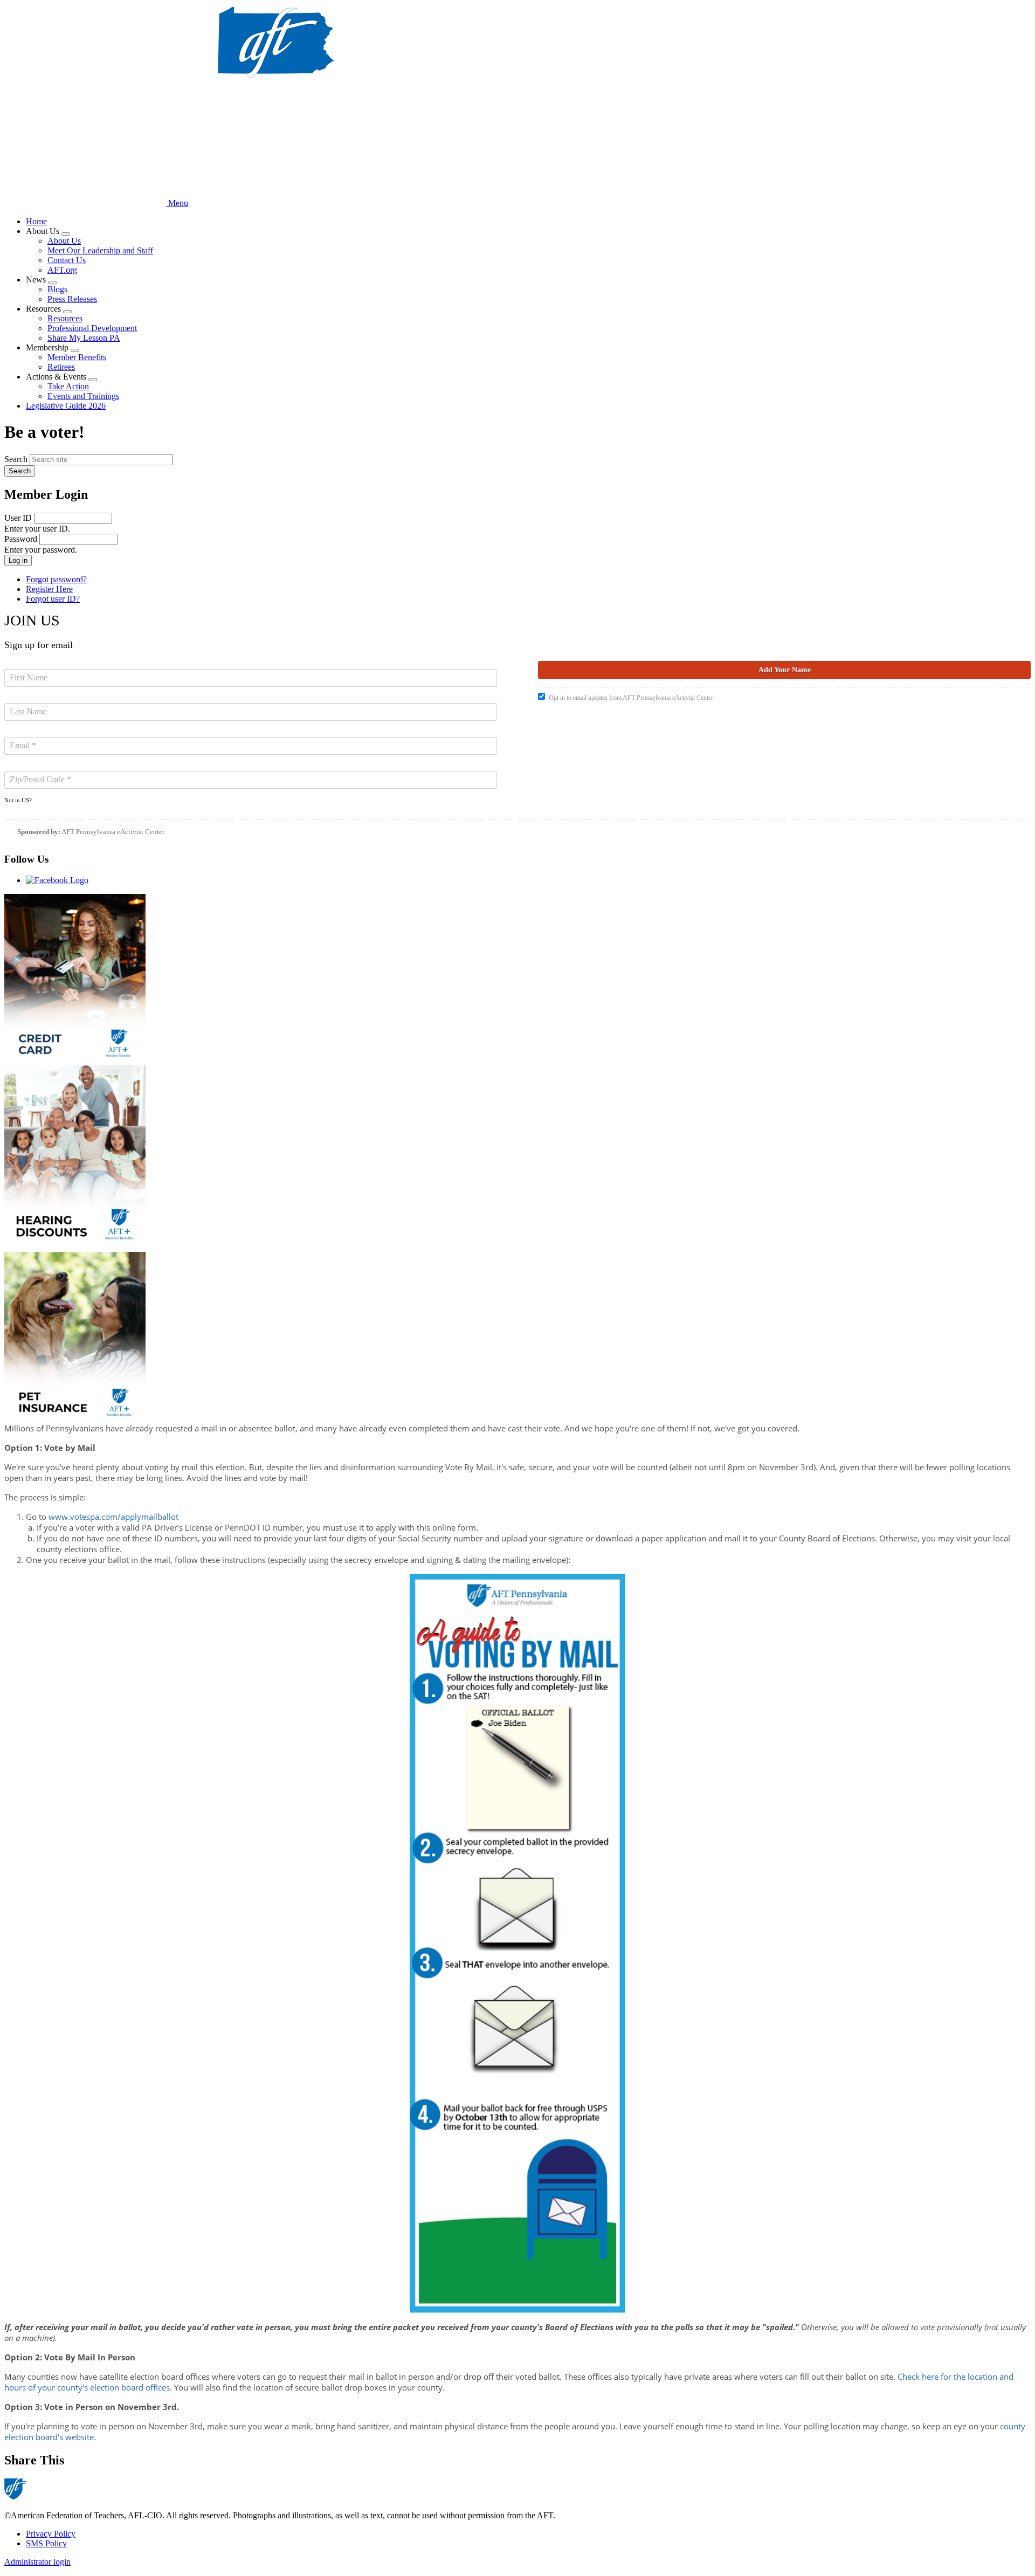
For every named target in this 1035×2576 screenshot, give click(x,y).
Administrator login (37, 2562)
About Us (64, 241)
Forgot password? (56, 579)
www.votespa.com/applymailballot (113, 1517)
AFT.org (62, 270)
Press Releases (72, 299)
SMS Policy (46, 2543)
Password (21, 539)
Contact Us (67, 260)
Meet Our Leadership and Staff (100, 250)
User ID (18, 518)
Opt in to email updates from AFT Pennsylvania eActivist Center (631, 698)
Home (36, 221)
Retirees (61, 367)
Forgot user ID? (53, 599)
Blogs (57, 289)
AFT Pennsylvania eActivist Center (113, 832)
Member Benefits (77, 357)
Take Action (68, 386)
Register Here (49, 589)
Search (16, 459)
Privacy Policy (51, 2534)
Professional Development (92, 328)
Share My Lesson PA (84, 338)
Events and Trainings (83, 396)
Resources (65, 318)
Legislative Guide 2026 (66, 406)
